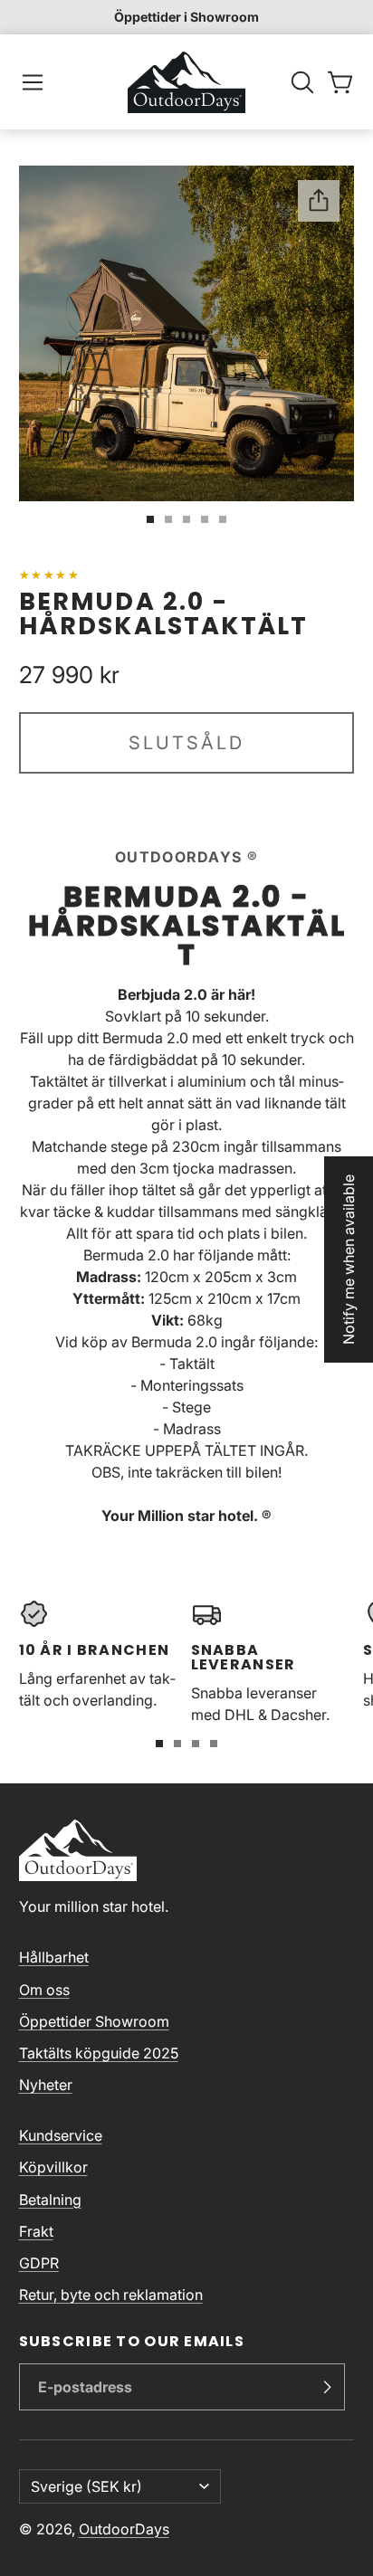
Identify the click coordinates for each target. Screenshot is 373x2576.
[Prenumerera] (327, 2387)
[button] (33, 82)
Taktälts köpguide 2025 (99, 2053)
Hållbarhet (54, 1957)
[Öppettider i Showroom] (186, 17)
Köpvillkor (53, 2167)
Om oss (44, 1990)
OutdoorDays (124, 2529)
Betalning (50, 2200)
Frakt (36, 2231)
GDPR (39, 2263)
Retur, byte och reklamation (111, 2295)
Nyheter (46, 2085)
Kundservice (61, 2135)
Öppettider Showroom (94, 2021)
